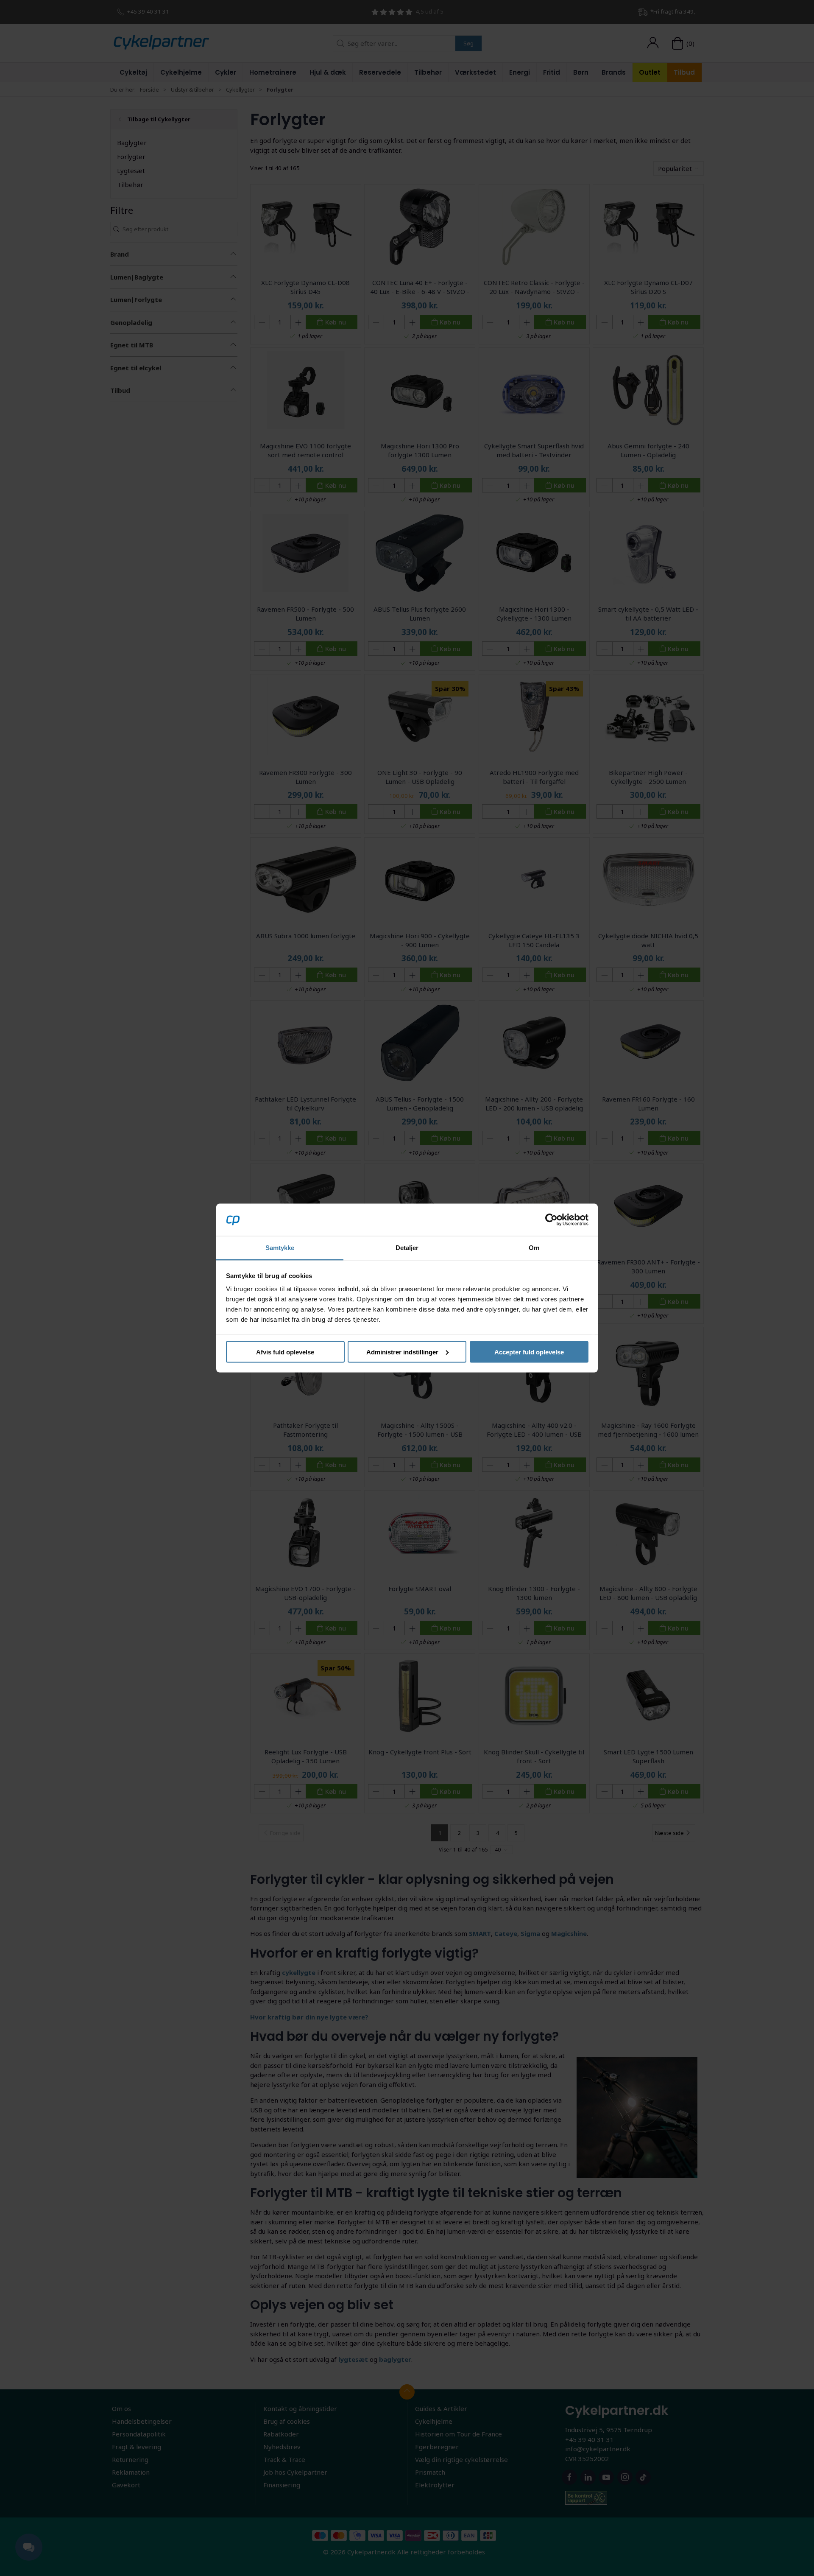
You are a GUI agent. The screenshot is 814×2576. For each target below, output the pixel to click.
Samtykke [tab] (280, 1248)
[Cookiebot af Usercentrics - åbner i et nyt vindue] (551, 1219)
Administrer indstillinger (402, 1352)
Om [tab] (534, 1248)
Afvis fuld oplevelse (285, 1352)
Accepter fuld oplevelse (529, 1352)
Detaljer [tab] (407, 1248)
